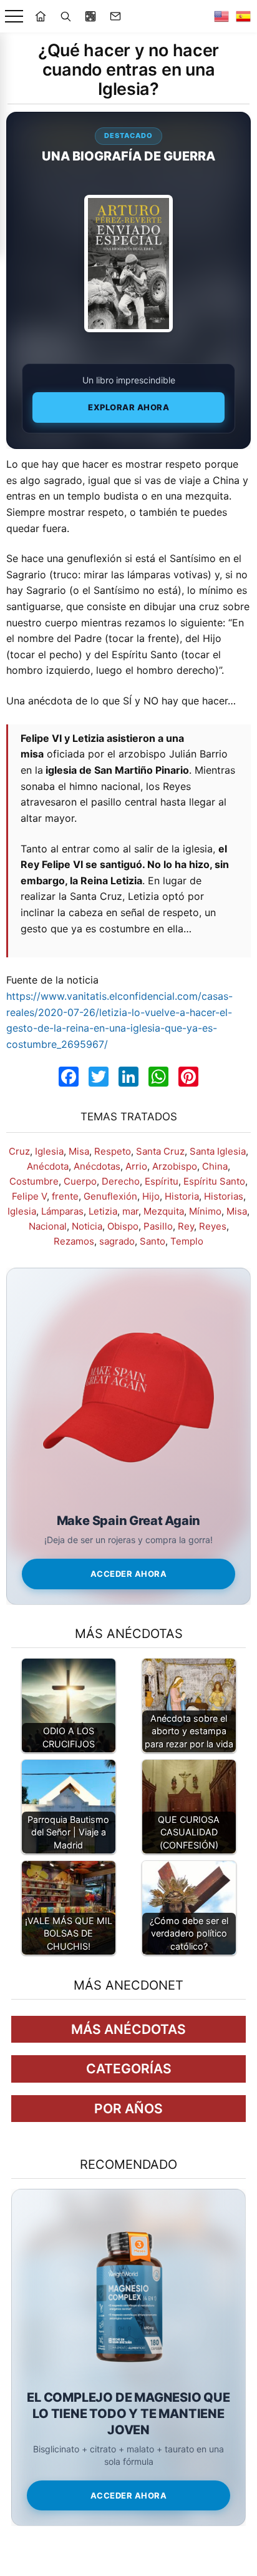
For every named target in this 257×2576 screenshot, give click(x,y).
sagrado (117, 1241)
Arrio (136, 1166)
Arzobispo (175, 1166)
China (215, 1166)
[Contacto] (115, 16)
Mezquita (164, 1211)
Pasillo (158, 1226)
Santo (153, 1241)
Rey (186, 1226)
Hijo (151, 1196)
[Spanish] (243, 16)
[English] (221, 16)
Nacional (48, 1226)
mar (130, 1211)
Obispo (123, 1226)
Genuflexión (110, 1196)
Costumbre (34, 1181)
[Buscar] (65, 16)
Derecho (121, 1181)
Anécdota (48, 1166)
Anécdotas (97, 1166)
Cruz (19, 1151)
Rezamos (74, 1241)
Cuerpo (80, 1181)
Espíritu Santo (214, 1181)
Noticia (87, 1226)
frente (65, 1196)
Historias (224, 1196)
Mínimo (205, 1211)
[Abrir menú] (14, 17)
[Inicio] (41, 16)
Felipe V (29, 1196)
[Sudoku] (90, 16)
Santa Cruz (160, 1151)
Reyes (213, 1226)
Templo (187, 1241)
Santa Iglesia (218, 1151)
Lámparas (62, 1211)
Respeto (113, 1151)
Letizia (103, 1211)
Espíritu (162, 1181)
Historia (182, 1196)
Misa (79, 1151)
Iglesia (49, 1151)
